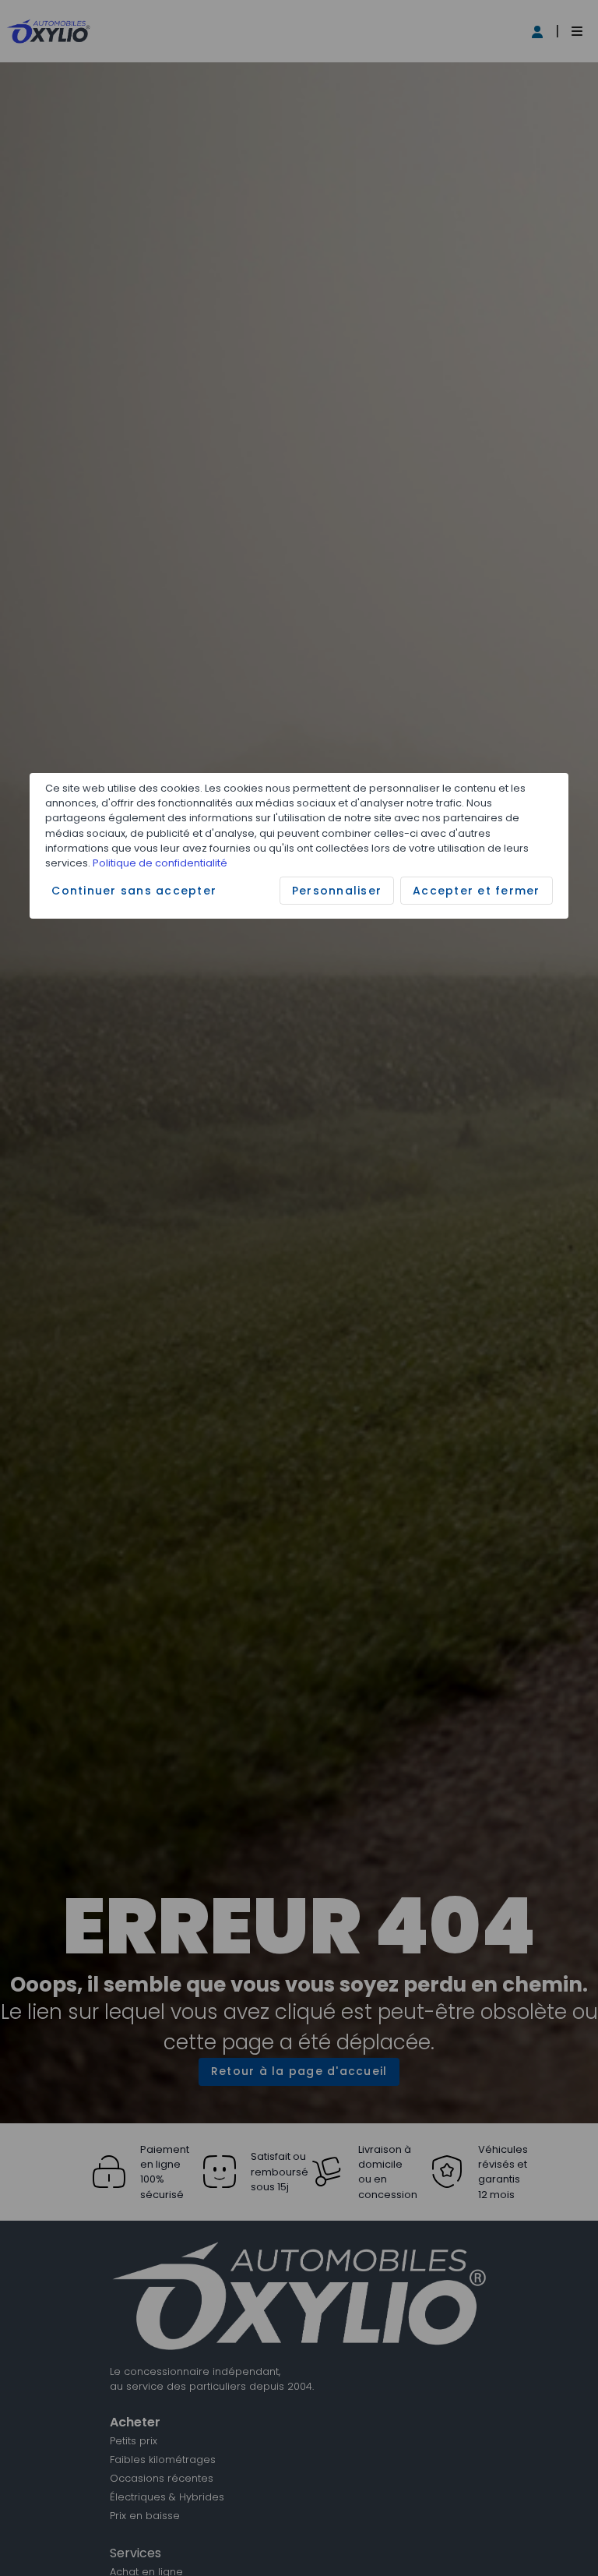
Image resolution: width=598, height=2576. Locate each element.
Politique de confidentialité (160, 863)
